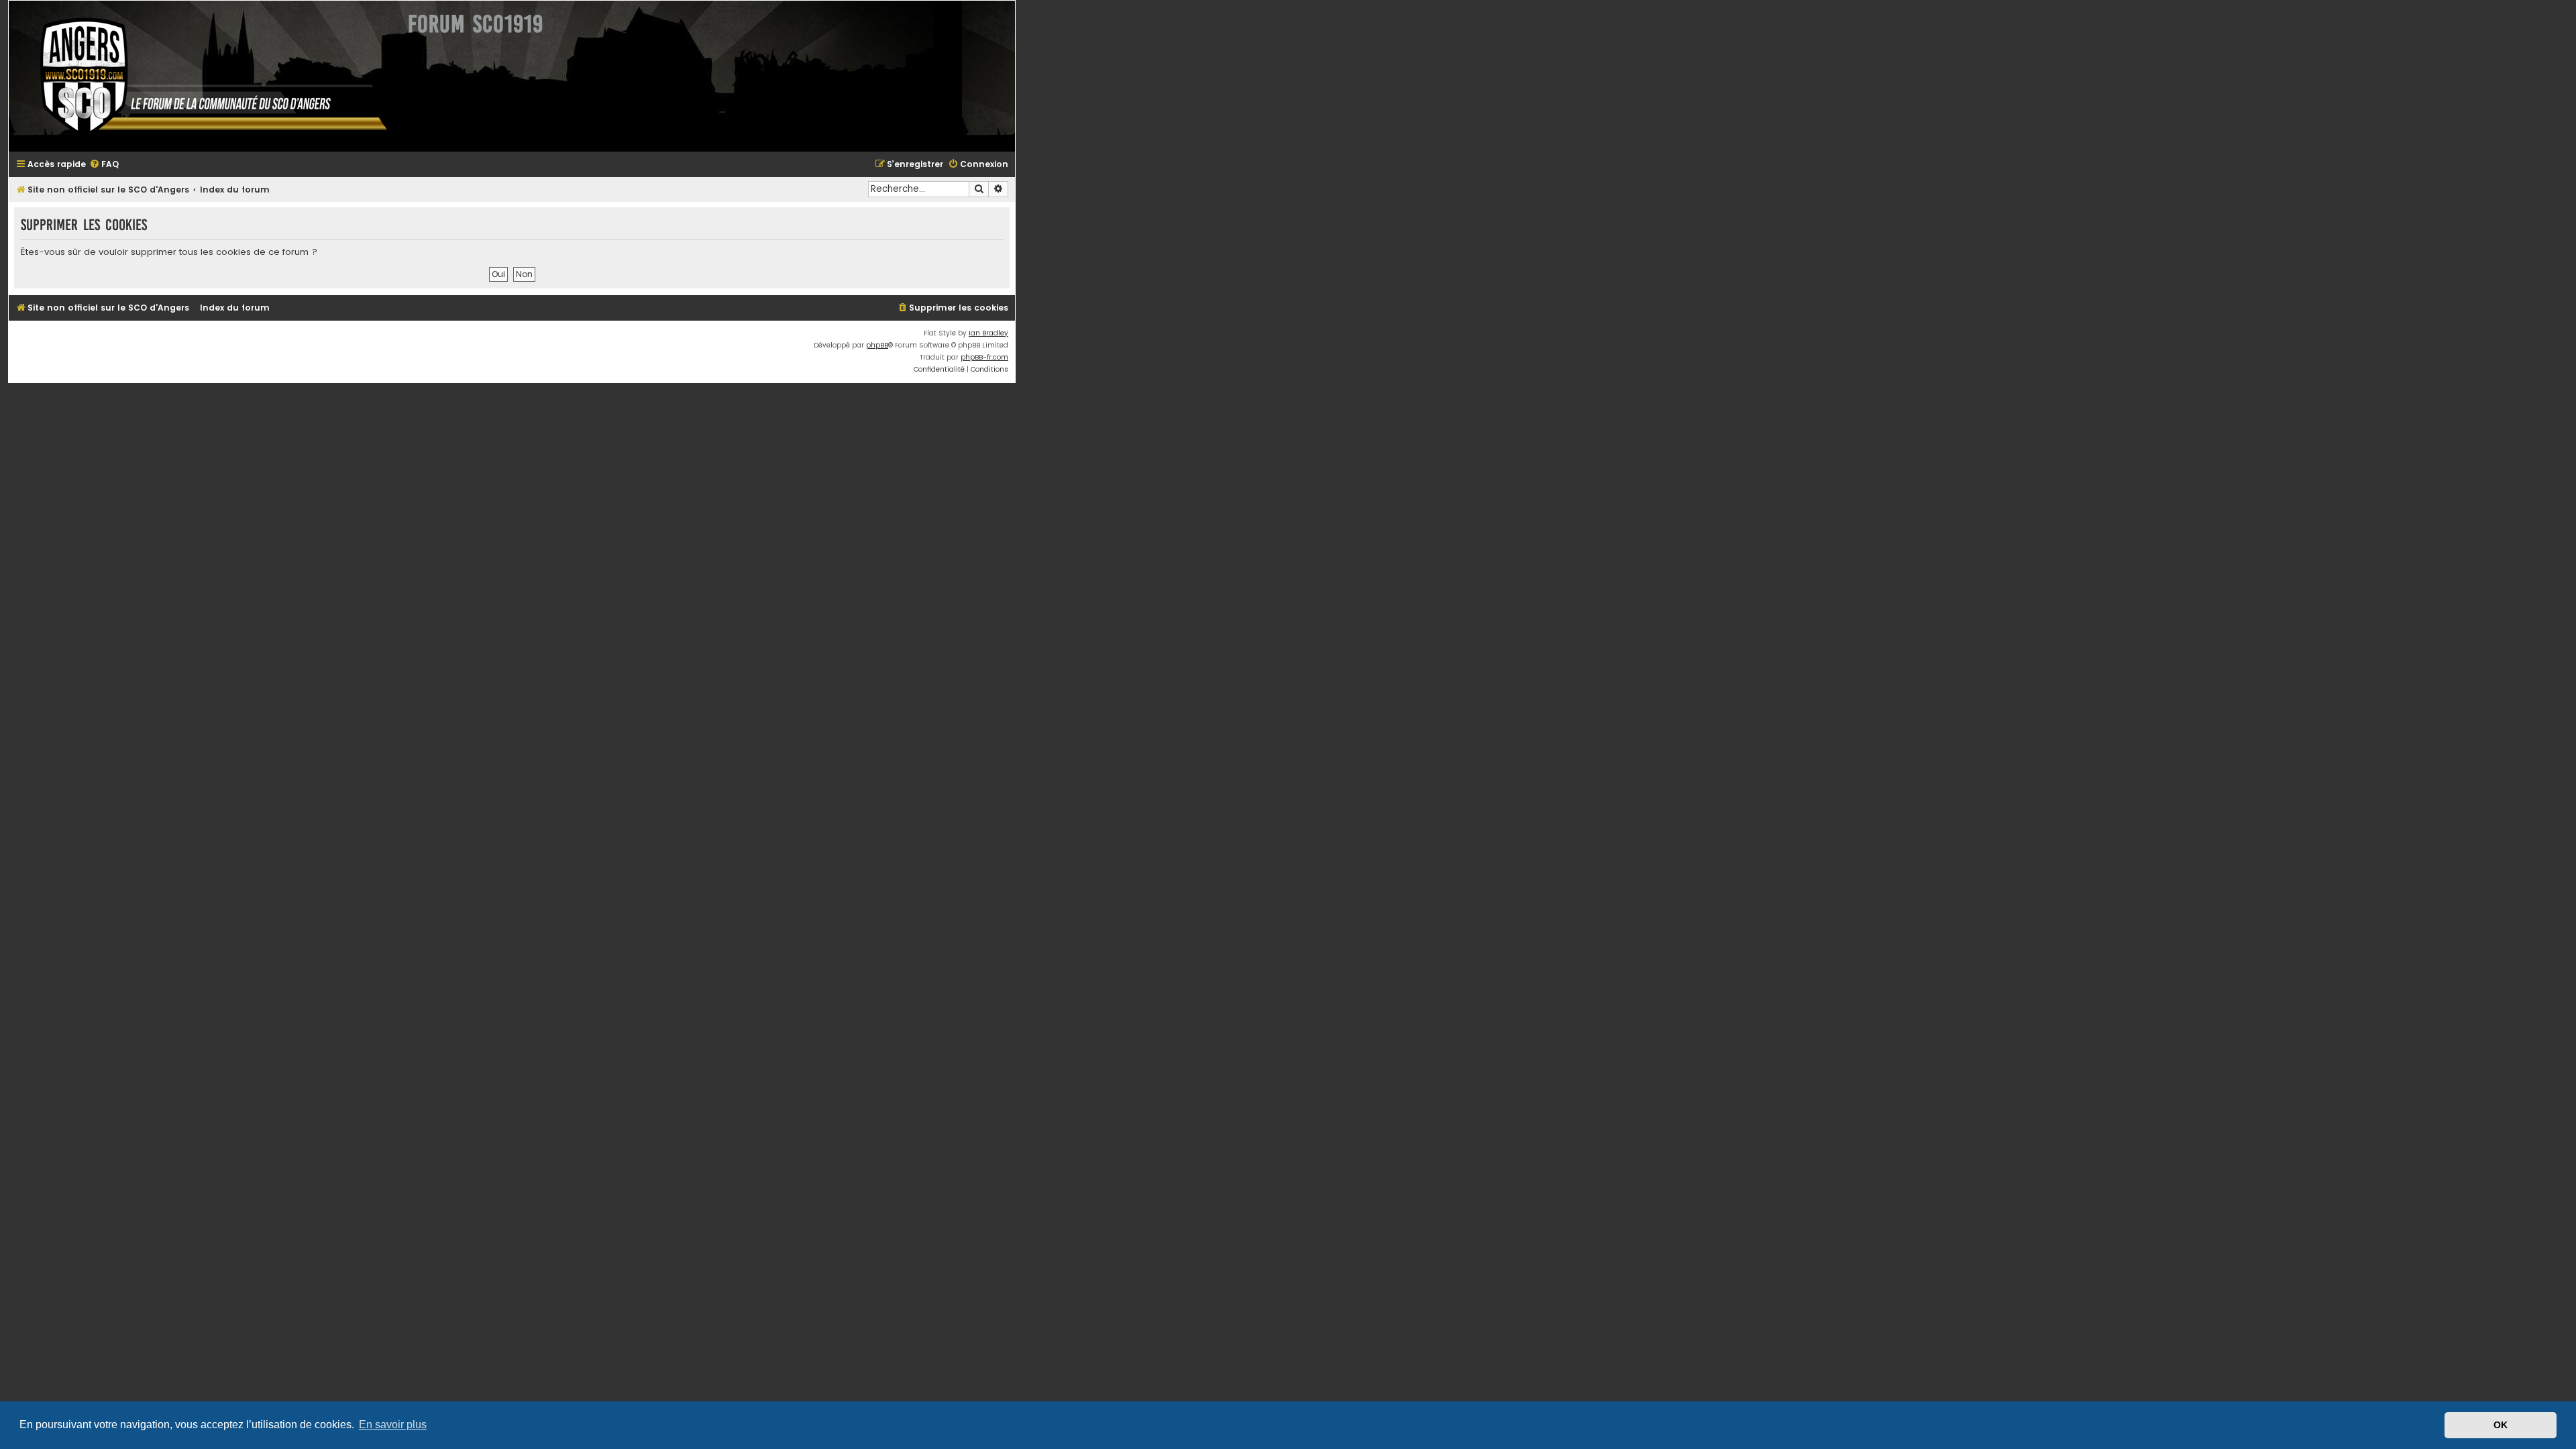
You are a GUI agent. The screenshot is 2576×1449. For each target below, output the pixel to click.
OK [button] (2501, 1425)
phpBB (877, 345)
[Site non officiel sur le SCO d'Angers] (203, 76)
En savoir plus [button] (393, 1425)
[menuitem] (104, 165)
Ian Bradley (988, 333)
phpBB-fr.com (984, 357)
